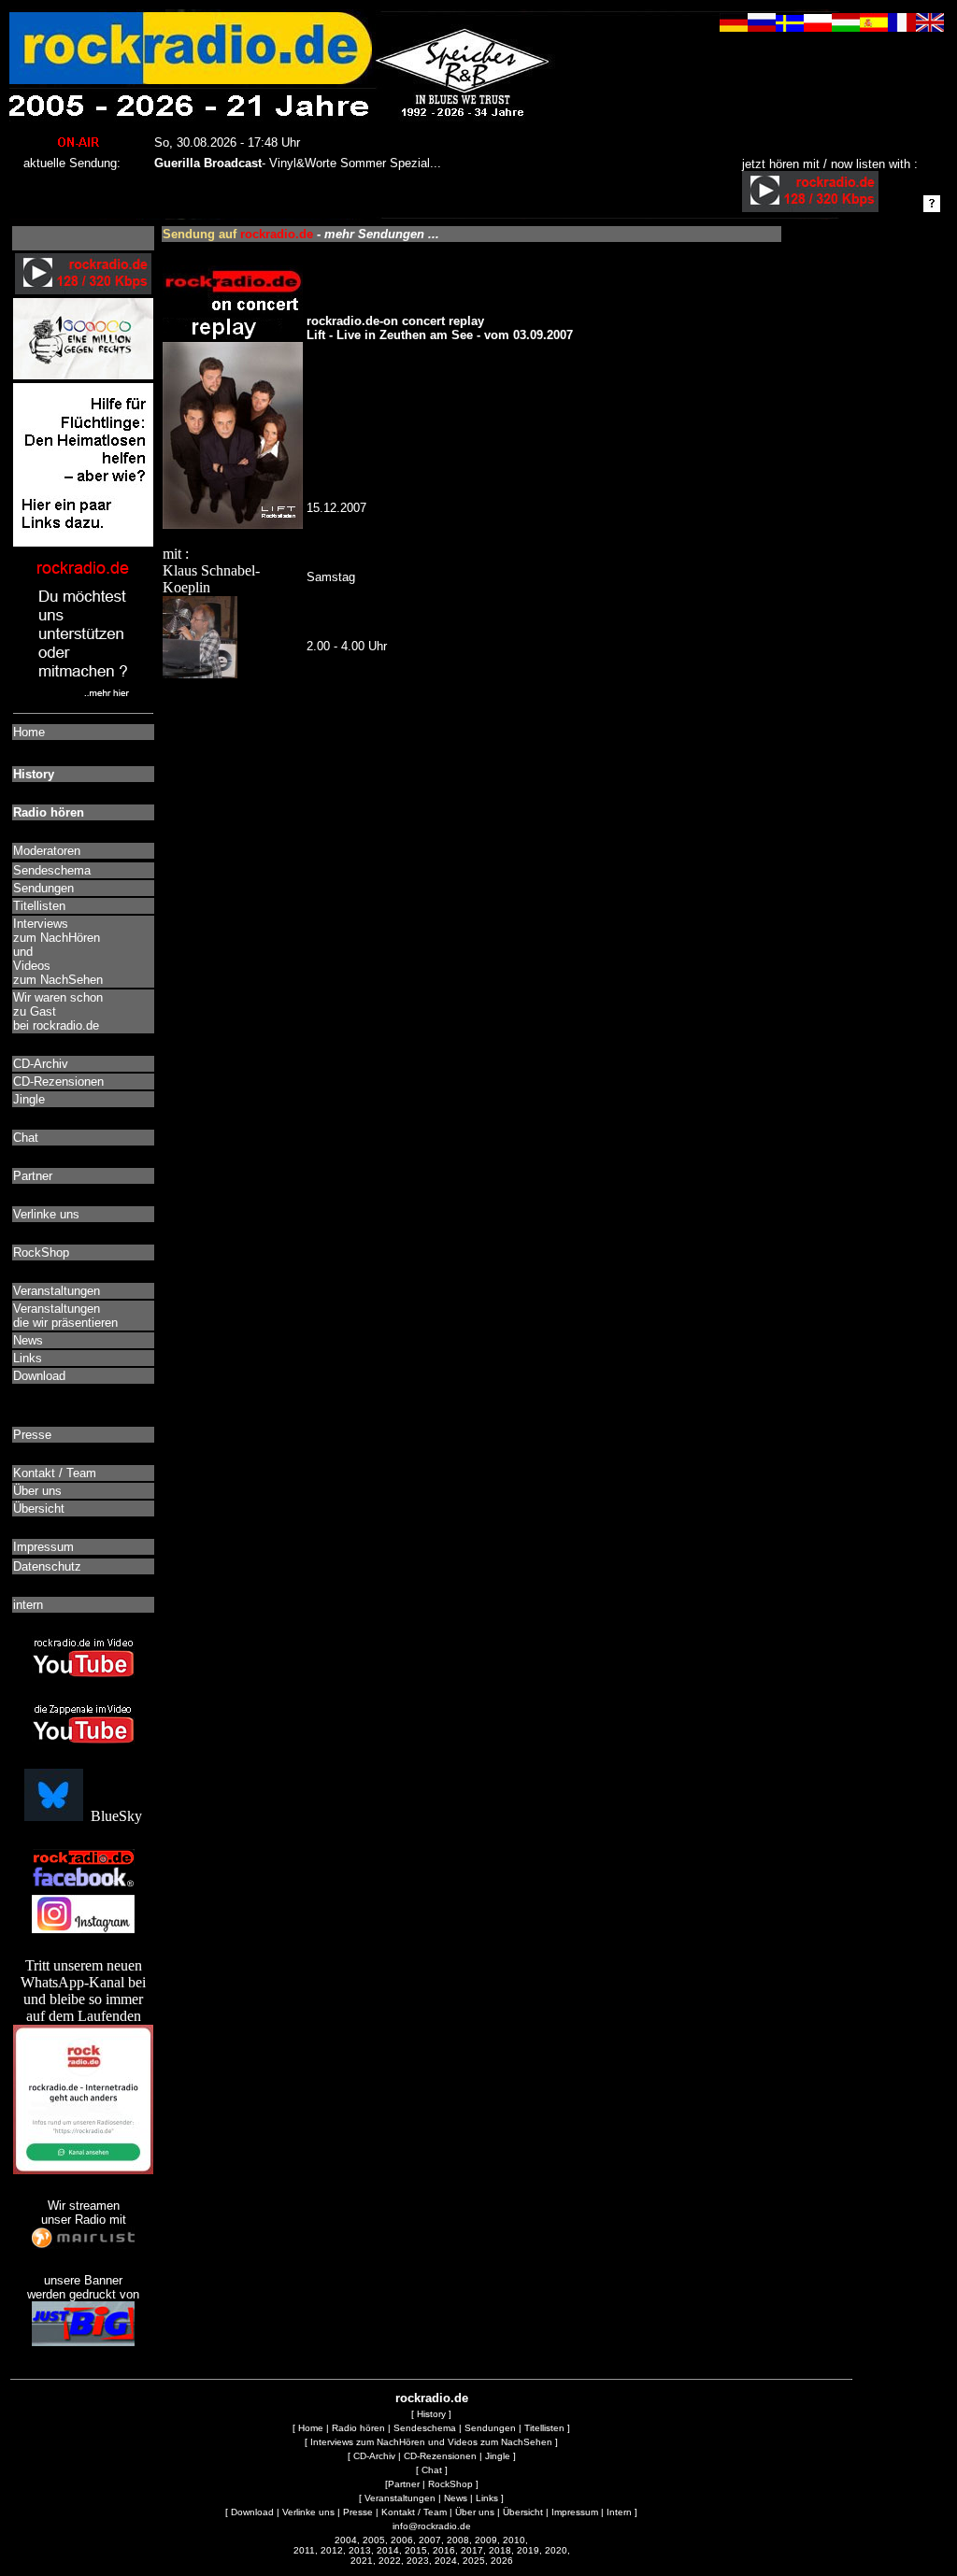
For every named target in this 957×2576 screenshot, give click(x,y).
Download (252, 2512)
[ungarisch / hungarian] (846, 27)
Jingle (498, 2456)
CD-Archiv (374, 2456)
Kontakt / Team (414, 2512)
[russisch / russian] (762, 27)
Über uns (475, 2512)
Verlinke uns (308, 2512)
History (431, 2414)
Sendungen (490, 2428)
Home (311, 2428)
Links (487, 2498)
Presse (358, 2512)
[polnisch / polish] (818, 27)
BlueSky (113, 1816)
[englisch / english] (930, 27)
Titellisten (544, 2428)
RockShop (450, 2484)
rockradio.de (432, 2398)
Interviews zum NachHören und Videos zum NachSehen (431, 2442)
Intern (619, 2512)
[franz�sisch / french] (902, 27)
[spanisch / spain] (874, 27)
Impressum (575, 2512)
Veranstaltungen (400, 2498)
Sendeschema (425, 2428)
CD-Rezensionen (440, 2456)
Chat (432, 2470)
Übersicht (523, 2512)
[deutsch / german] (734, 27)
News (456, 2498)
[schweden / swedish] (790, 27)
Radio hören (358, 2428)
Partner (404, 2484)
